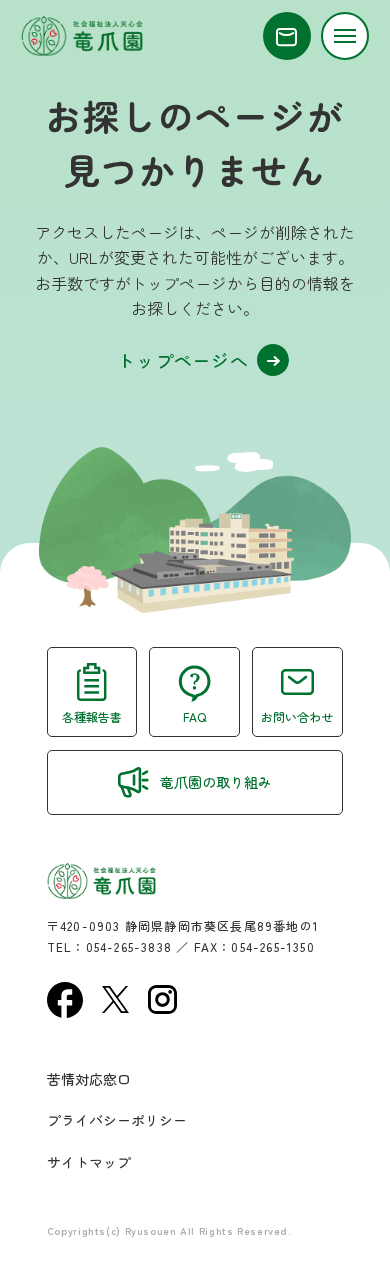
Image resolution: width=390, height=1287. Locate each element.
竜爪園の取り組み (216, 782)
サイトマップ (89, 1162)
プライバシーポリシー (117, 1120)
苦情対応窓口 (89, 1079)
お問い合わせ (297, 716)
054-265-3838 (129, 946)
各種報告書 (92, 716)
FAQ (194, 716)
